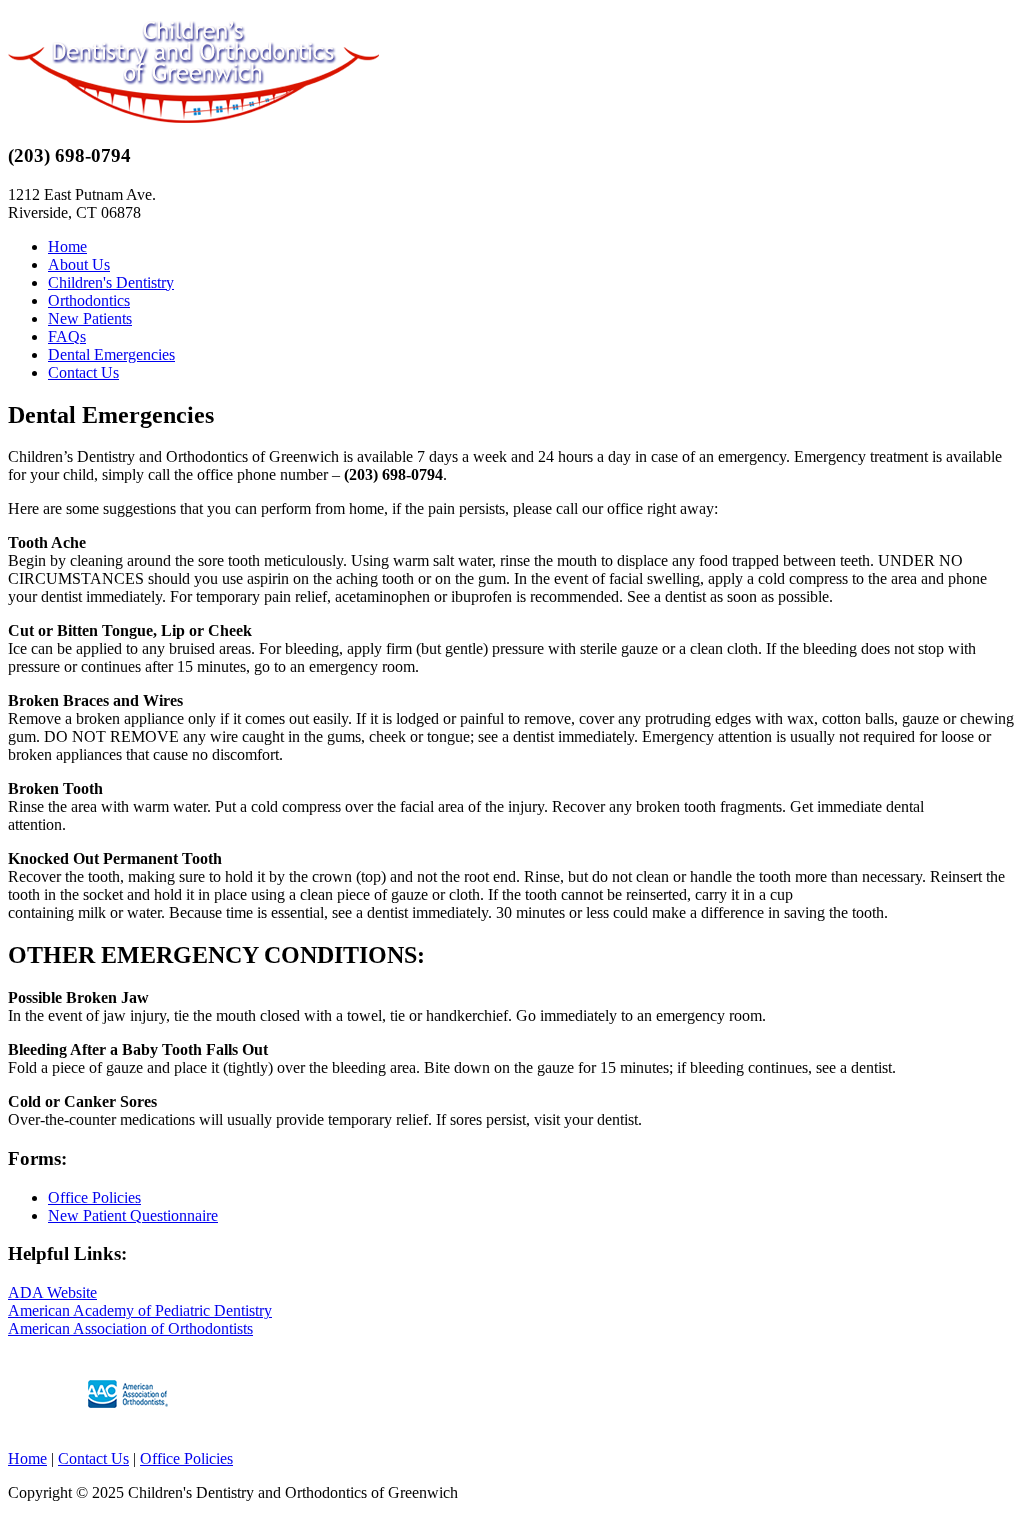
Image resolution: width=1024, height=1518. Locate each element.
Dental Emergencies (111, 354)
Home (67, 246)
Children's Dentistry (111, 282)
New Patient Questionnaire (133, 1215)
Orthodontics (89, 300)
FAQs (67, 336)
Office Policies (94, 1197)
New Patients (90, 318)
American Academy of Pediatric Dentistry (140, 1310)
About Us (79, 264)
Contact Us (83, 372)
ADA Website (52, 1292)
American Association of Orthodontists (130, 1328)
